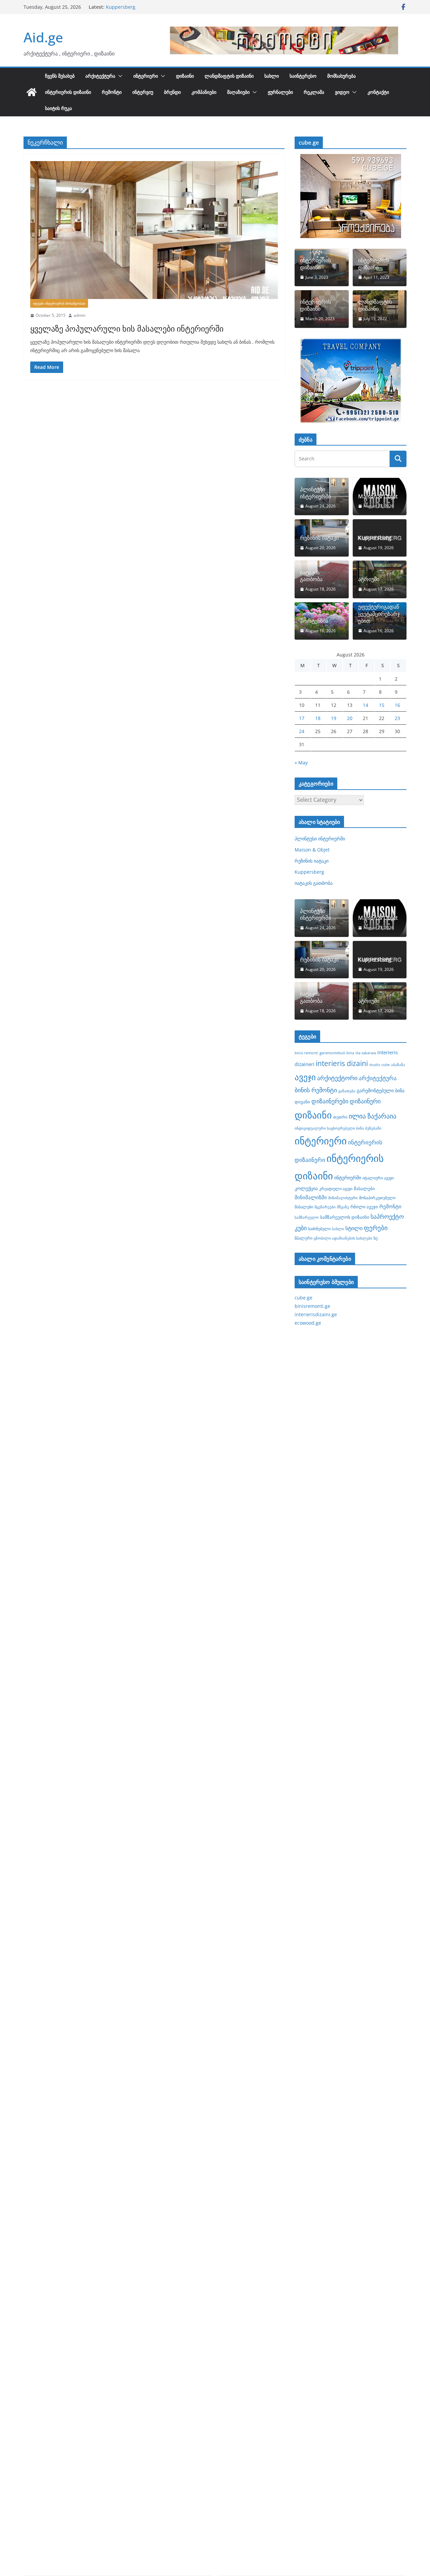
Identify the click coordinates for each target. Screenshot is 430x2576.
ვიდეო (342, 92)
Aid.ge (43, 37)
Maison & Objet (378, 497)
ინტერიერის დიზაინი (68, 92)
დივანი (302, 1102)
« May (301, 763)
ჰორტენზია (314, 621)
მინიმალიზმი (311, 1197)
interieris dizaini (342, 1063)
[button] (119, 76)
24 (302, 731)
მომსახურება (341, 76)
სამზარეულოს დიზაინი (345, 1217)
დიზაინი (185, 76)
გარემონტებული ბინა (381, 1090)
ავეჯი (305, 1077)
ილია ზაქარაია (373, 1116)
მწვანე (343, 1207)
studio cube (379, 1065)
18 (318, 718)
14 (365, 705)
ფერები (376, 1228)
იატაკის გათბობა (311, 576)
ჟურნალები (280, 92)
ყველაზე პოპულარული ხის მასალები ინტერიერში (127, 328)
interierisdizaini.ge (316, 1314)
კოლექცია (306, 1188)
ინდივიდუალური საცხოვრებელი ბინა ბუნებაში (338, 1128)
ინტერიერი (146, 76)
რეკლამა (314, 92)
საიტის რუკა (58, 108)
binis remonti (306, 1053)
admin (79, 315)
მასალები (364, 1188)
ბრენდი (172, 92)
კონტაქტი (378, 92)
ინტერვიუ (143, 92)
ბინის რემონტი (316, 1090)
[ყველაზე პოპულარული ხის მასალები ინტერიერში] (154, 230)
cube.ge (304, 1298)
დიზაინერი (365, 1101)
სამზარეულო (307, 1217)
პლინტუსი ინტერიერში (315, 493)
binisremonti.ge (312, 1306)
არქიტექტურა (100, 76)
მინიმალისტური (343, 1198)
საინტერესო (303, 76)
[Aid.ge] (32, 92)
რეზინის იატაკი (123, 7)
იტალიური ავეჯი (378, 1178)
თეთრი (340, 1117)
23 (397, 718)
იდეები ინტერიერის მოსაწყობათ (59, 303)
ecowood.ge (308, 1323)
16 (397, 705)
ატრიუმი (369, 579)
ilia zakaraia (366, 1053)
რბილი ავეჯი (364, 1207)
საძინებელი (319, 1228)
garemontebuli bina (337, 1053)
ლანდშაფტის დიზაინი (229, 76)
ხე (376, 1238)
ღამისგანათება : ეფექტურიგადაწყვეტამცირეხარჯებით (379, 610)
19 (334, 718)
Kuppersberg (375, 538)
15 (382, 705)
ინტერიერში (348, 1178)
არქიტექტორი (337, 1078)
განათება (347, 1091)
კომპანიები (204, 92)
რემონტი (112, 92)
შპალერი (304, 1238)
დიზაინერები (330, 1101)
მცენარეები (325, 1207)
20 (350, 718)
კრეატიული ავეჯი (336, 1188)
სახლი (272, 76)
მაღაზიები (238, 92)
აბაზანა (398, 1065)
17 (302, 718)
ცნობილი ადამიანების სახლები (343, 1238)
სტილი (354, 1228)
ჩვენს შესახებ (60, 76)
